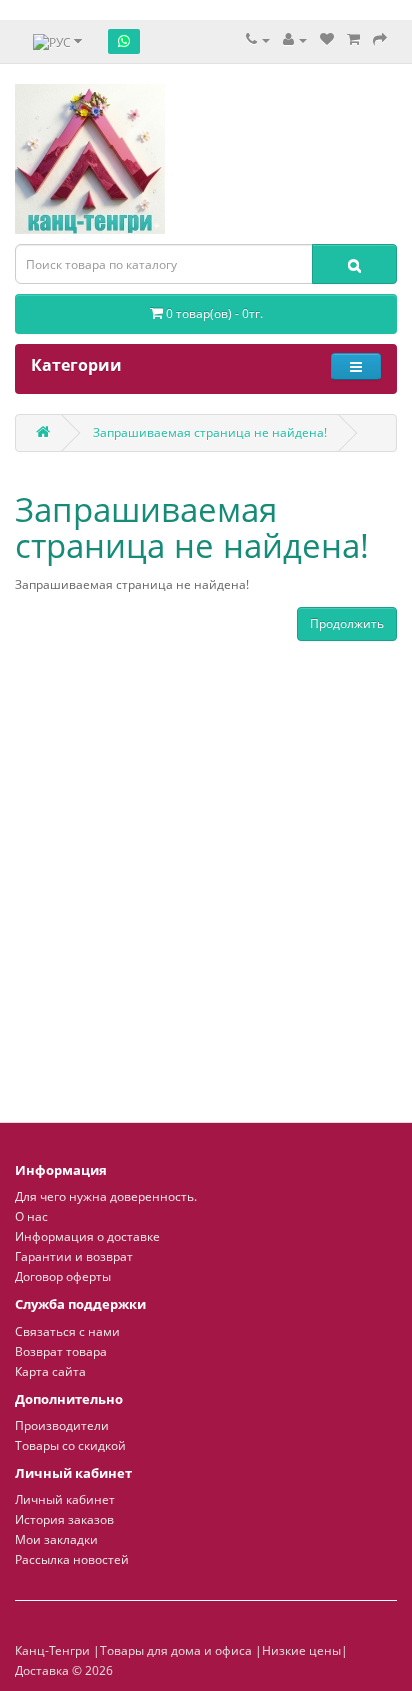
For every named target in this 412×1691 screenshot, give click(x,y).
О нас (31, 1216)
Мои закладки (56, 1539)
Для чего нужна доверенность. (106, 1196)
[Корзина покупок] (353, 39)
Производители (62, 1425)
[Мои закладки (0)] (327, 39)
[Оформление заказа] (380, 39)
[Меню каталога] (356, 366)
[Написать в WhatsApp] (124, 41)
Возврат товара (61, 1351)
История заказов (64, 1519)
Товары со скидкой (70, 1445)
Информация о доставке (87, 1236)
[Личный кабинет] (295, 39)
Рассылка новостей (72, 1559)
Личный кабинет (65, 1499)
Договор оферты (63, 1276)
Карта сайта (50, 1371)
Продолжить (347, 623)
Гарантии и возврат (74, 1256)
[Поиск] (354, 264)
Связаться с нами (67, 1331)
